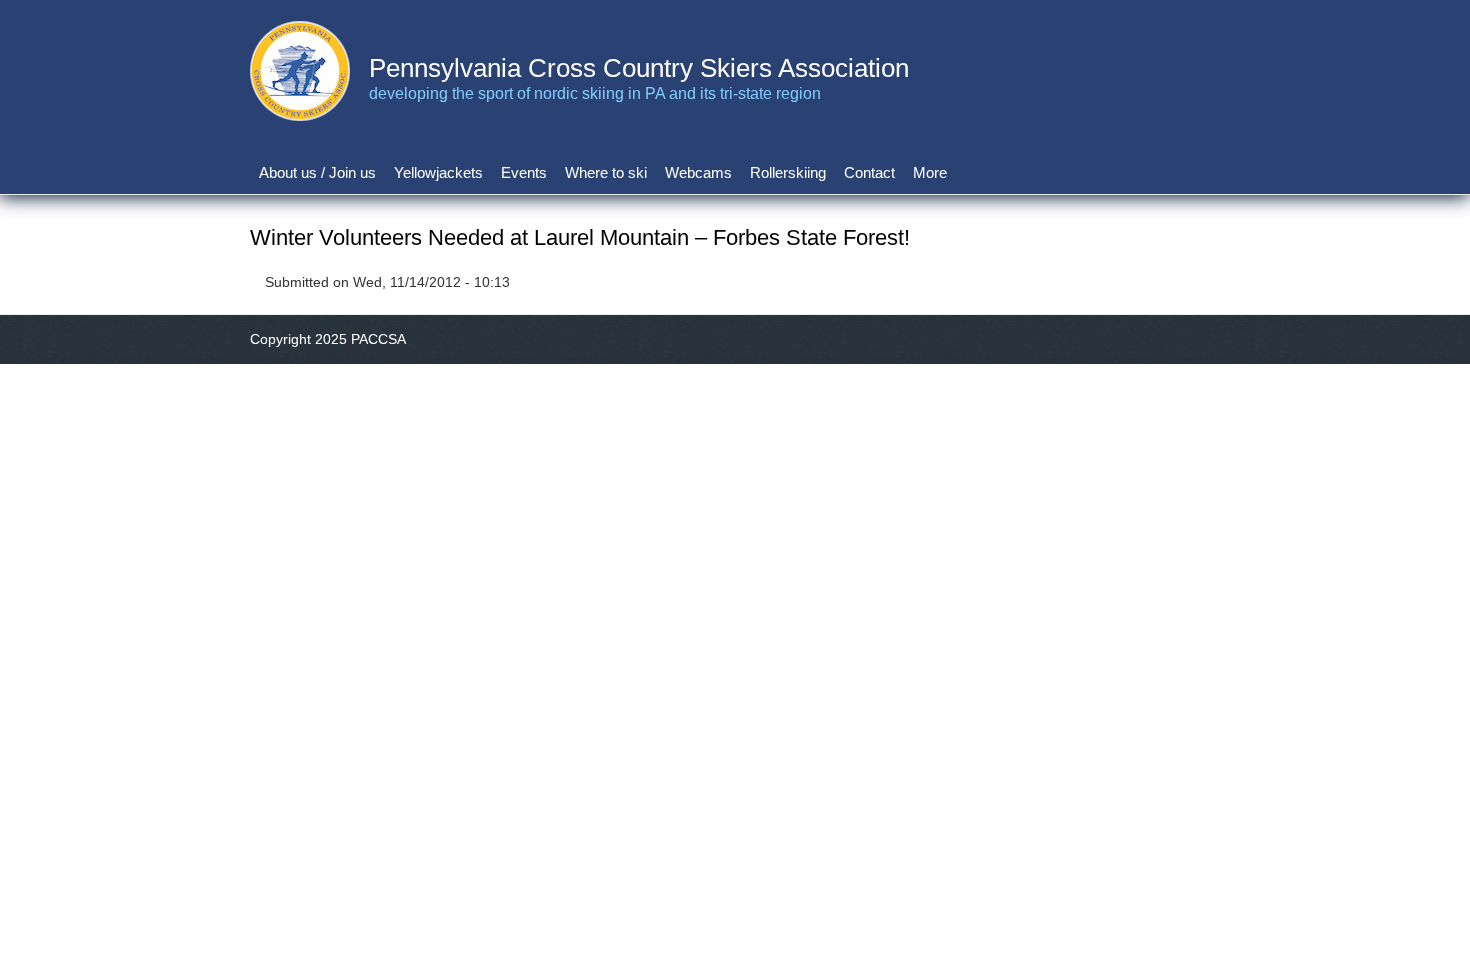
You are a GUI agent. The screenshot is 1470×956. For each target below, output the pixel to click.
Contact (869, 172)
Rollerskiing (788, 172)
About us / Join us (317, 172)
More (930, 172)
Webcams (698, 172)
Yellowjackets (438, 172)
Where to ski (606, 172)
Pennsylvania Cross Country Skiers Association (639, 68)
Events (524, 172)
